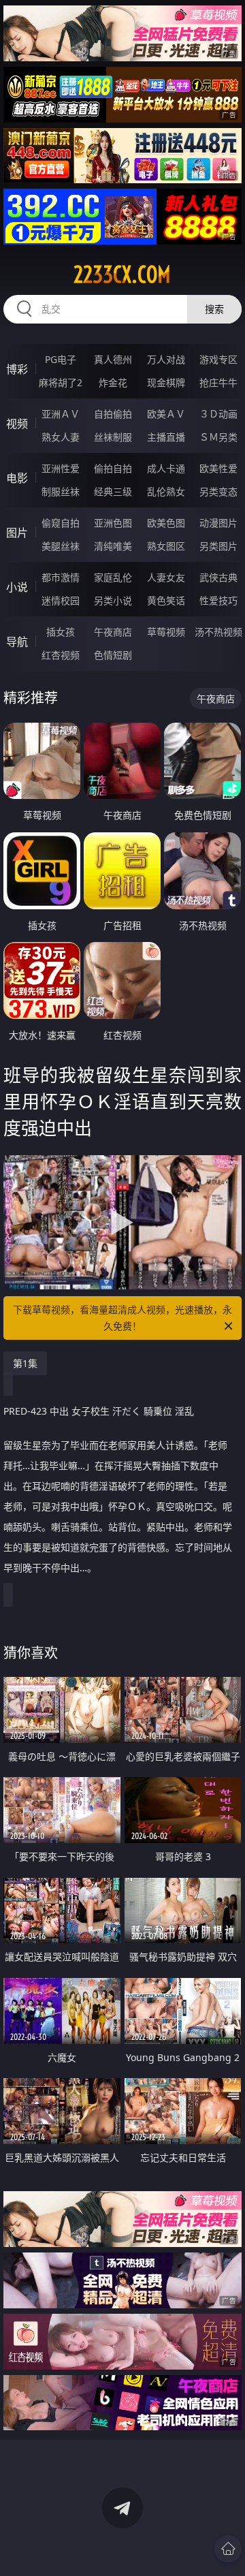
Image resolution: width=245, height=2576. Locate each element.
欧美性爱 (218, 468)
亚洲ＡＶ (61, 414)
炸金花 (113, 382)
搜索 (214, 309)
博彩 (17, 369)
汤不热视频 (218, 632)
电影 (17, 478)
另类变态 (218, 491)
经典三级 (113, 491)
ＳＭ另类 (218, 437)
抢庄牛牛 (218, 382)
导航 (17, 642)
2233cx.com (122, 274)
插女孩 (61, 632)
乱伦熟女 (166, 491)
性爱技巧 (218, 600)
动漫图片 (218, 523)
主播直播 (166, 437)
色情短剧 (113, 655)
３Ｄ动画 (218, 414)
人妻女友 (166, 577)
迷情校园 (61, 600)
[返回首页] (228, 2549)
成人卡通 (166, 468)
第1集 (25, 1363)
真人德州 (113, 359)
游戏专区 (218, 359)
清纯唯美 (113, 546)
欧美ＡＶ (166, 414)
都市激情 (61, 577)
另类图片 (218, 546)
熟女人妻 (61, 437)
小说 (17, 587)
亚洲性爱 (61, 468)
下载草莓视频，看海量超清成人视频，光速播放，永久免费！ (122, 1318)
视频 (17, 424)
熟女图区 (166, 546)
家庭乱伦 (113, 577)
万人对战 (166, 359)
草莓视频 (166, 632)
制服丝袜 (61, 491)
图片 (17, 533)
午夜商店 (113, 632)
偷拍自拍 (113, 468)
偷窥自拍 (61, 523)
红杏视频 (61, 655)
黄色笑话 (166, 600)
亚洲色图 (113, 523)
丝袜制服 (113, 437)
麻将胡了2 (61, 382)
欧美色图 (166, 523)
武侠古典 (218, 577)
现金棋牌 (166, 382)
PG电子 (61, 359)
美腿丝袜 (61, 546)
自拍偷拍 (113, 414)
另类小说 (113, 600)
